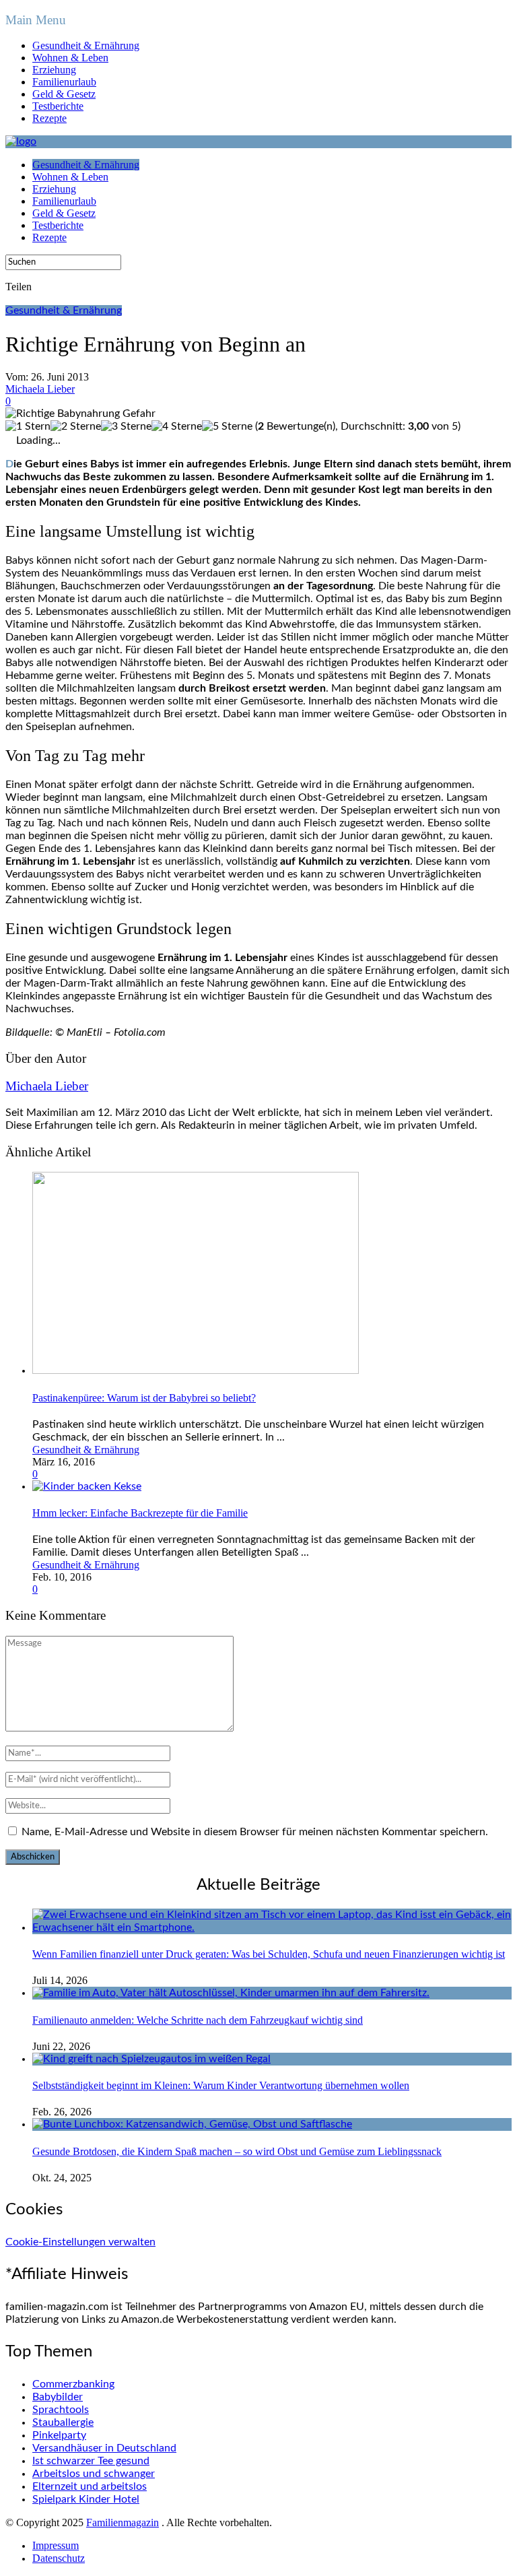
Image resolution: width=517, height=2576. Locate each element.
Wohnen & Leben (70, 58)
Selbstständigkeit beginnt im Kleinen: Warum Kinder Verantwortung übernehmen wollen (221, 2085)
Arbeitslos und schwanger (94, 2474)
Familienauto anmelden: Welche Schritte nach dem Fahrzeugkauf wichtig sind (198, 2020)
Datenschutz (59, 2558)
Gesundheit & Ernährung (86, 45)
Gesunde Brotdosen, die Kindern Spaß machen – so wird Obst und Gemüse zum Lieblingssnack (237, 2151)
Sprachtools (61, 2410)
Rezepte (49, 118)
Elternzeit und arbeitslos (90, 2486)
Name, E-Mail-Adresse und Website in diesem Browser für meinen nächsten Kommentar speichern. (255, 1832)
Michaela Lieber (40, 389)
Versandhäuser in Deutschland (104, 2448)
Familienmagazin (123, 2522)
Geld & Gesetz (64, 94)
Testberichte (58, 106)
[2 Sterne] (76, 427)
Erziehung (54, 70)
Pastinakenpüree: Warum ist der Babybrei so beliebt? (144, 1398)
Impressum (56, 2545)
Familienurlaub (64, 82)
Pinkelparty (59, 2435)
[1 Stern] (28, 427)
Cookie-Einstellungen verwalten (80, 2242)
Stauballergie (63, 2422)
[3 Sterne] (126, 427)
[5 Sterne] (227, 427)
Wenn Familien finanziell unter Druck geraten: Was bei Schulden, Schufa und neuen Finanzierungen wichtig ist (269, 1954)
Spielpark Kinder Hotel (86, 2499)
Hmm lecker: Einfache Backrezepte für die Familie (140, 1513)
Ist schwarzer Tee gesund (91, 2461)
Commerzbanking (73, 2384)
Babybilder (58, 2397)
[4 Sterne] (177, 427)
